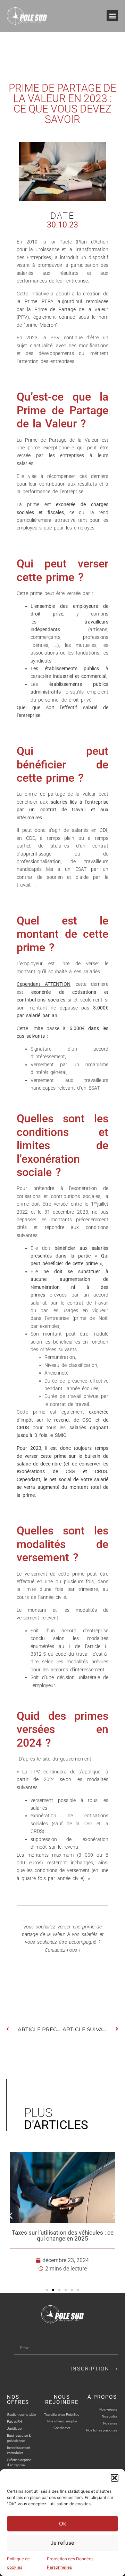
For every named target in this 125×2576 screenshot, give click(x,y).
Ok (62, 2524)
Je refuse (62, 2543)
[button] (115, 2478)
